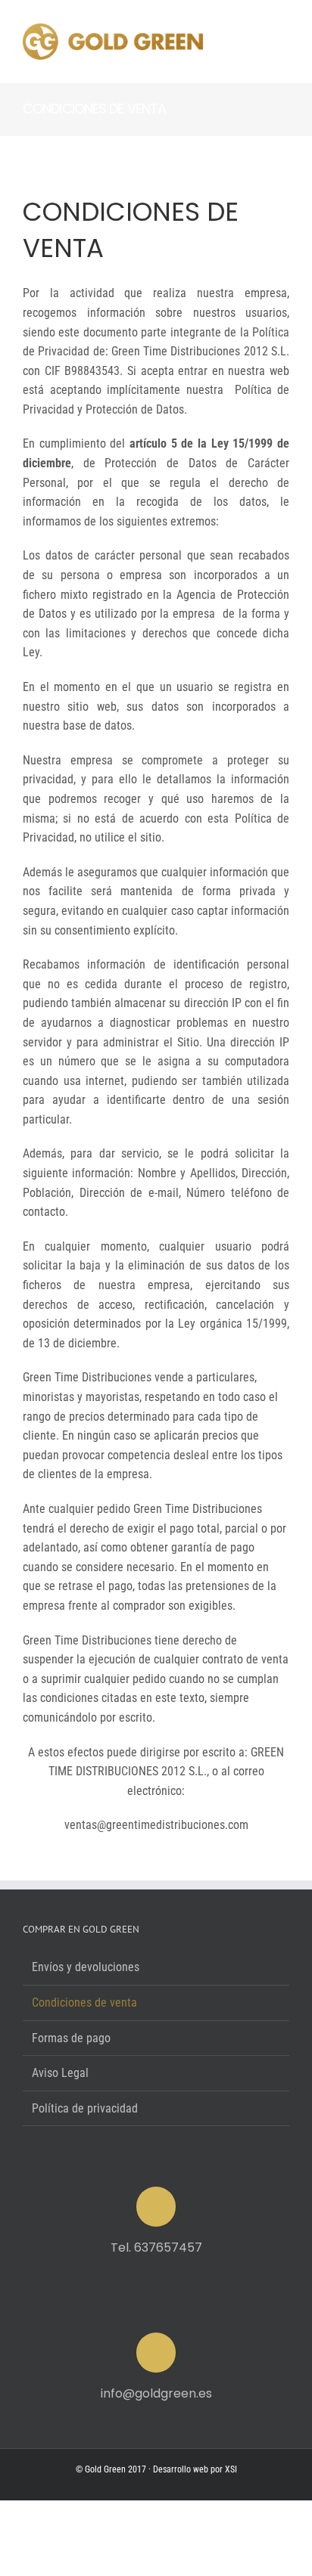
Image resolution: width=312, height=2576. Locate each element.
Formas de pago (71, 2038)
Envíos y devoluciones (86, 1967)
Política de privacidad (85, 2108)
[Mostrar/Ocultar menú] (278, 42)
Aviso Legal (60, 2073)
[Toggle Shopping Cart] (223, 42)
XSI (231, 2469)
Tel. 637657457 (156, 2247)
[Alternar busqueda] (248, 41)
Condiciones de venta (84, 2003)
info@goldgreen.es (156, 2393)
